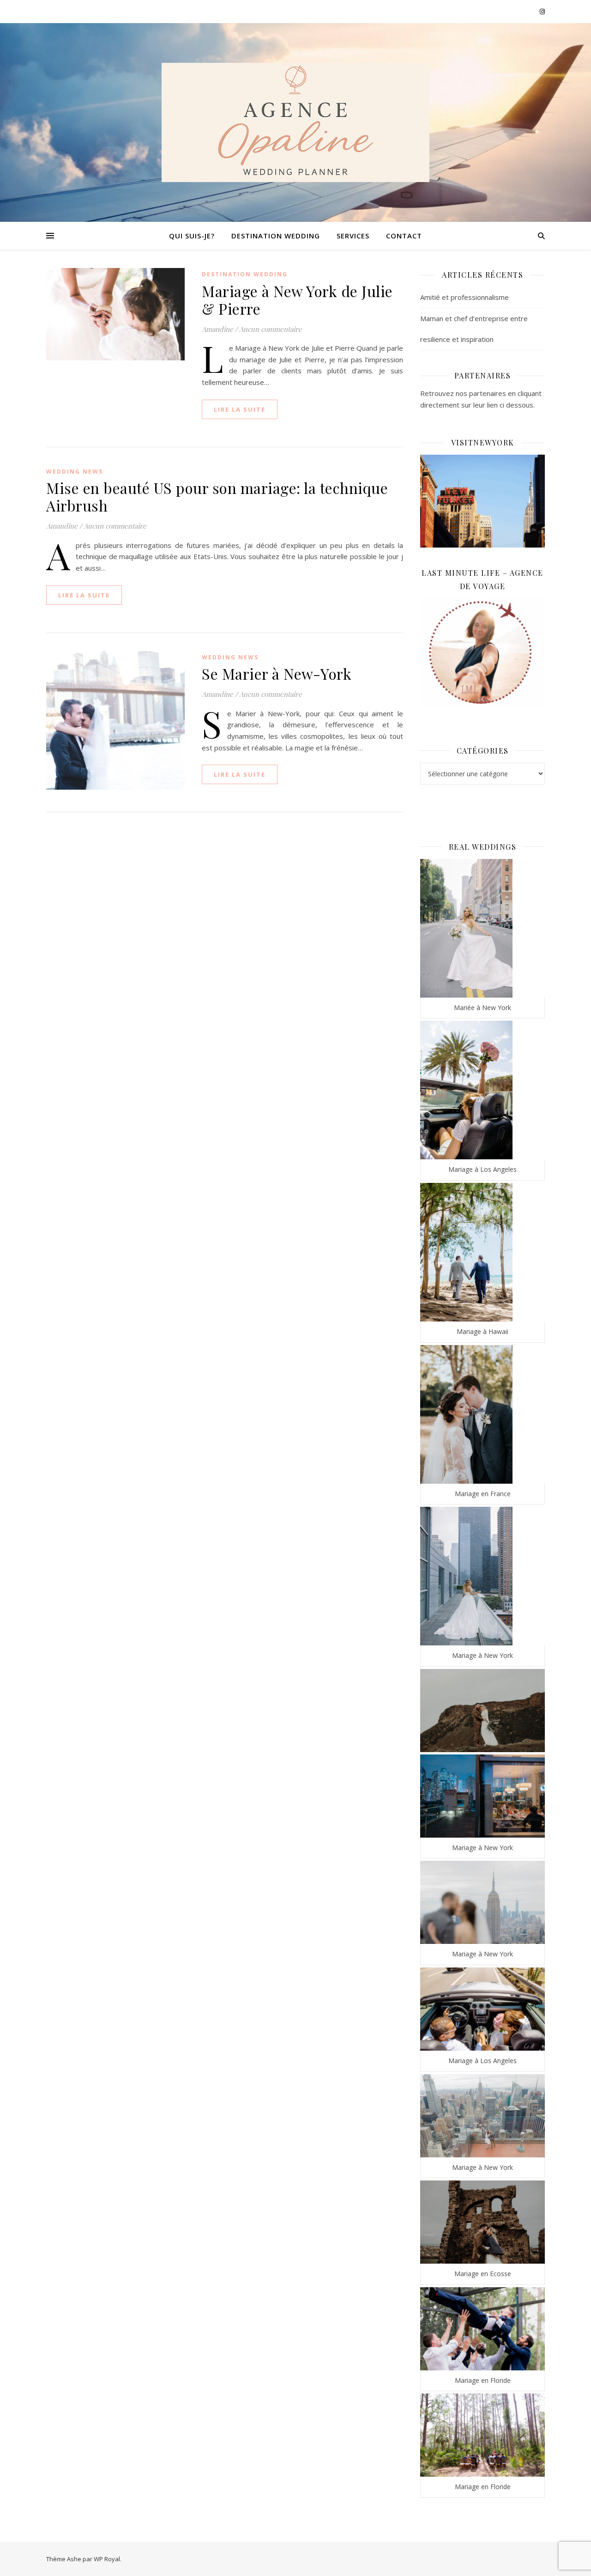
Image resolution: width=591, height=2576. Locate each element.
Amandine (217, 329)
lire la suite (240, 409)
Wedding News (75, 472)
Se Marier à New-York (277, 673)
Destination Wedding (276, 236)
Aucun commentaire (271, 329)
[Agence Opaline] (295, 122)
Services (353, 236)
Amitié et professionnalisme (464, 297)
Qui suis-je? (192, 236)
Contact (404, 236)
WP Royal (107, 2559)
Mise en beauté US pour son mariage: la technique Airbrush (217, 496)
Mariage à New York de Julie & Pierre (297, 300)
